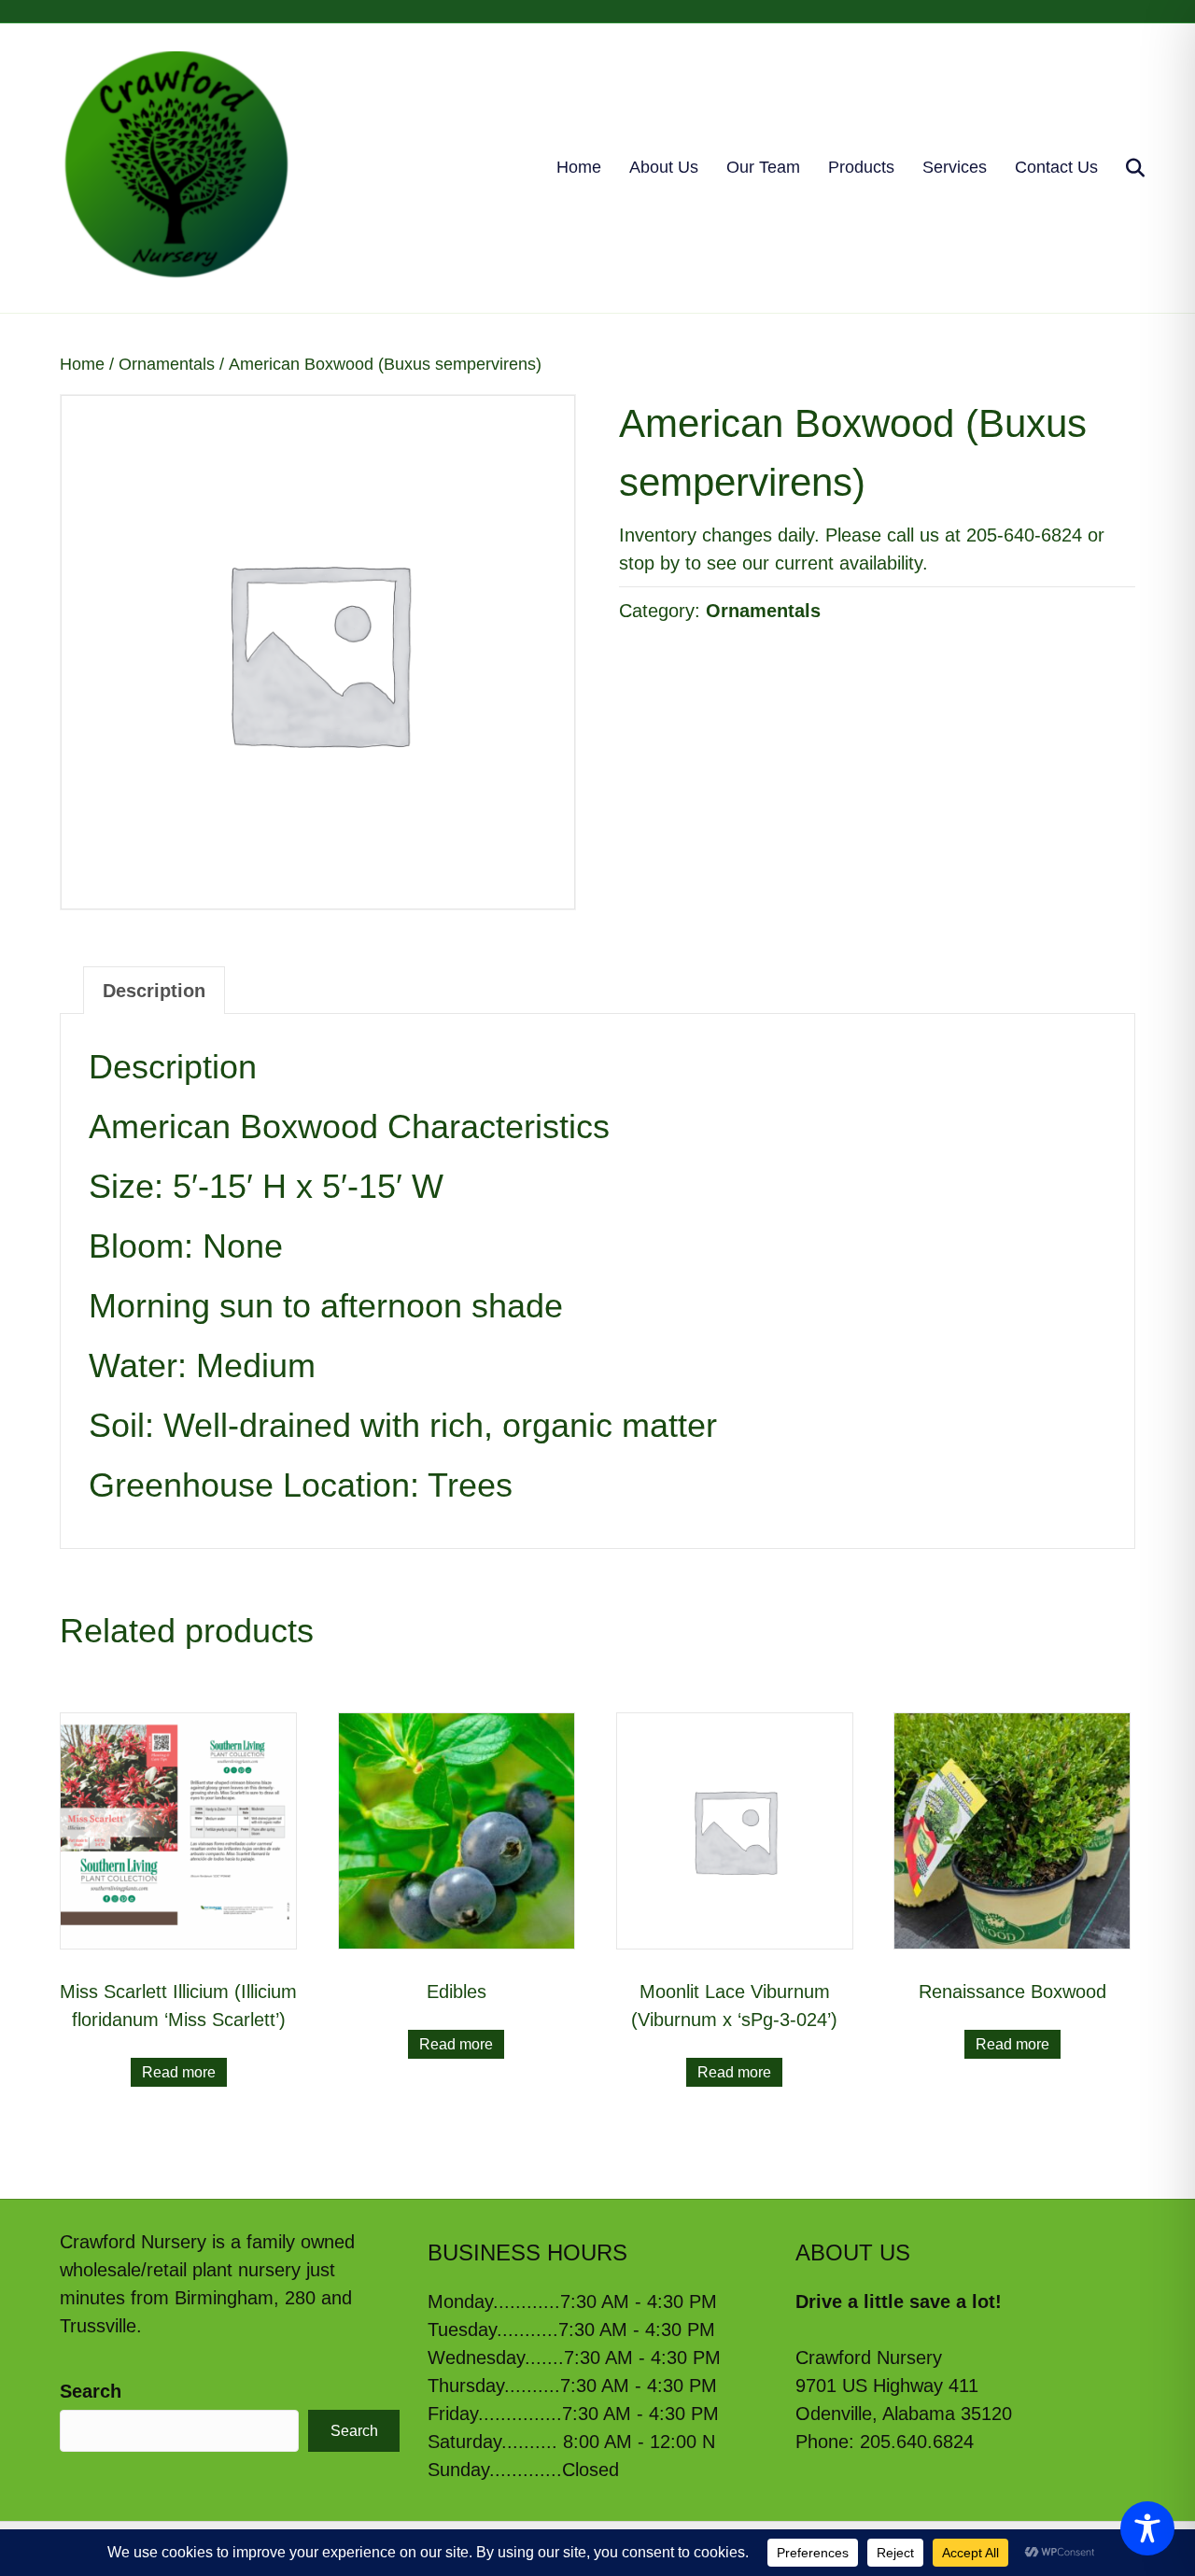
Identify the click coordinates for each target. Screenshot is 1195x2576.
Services (955, 167)
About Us (664, 167)
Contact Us (1056, 167)
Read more (179, 2072)
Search (91, 2391)
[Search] (1124, 168)
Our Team (763, 167)
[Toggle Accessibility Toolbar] (1147, 2528)
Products (861, 167)
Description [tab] (154, 991)
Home (579, 167)
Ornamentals (167, 364)
